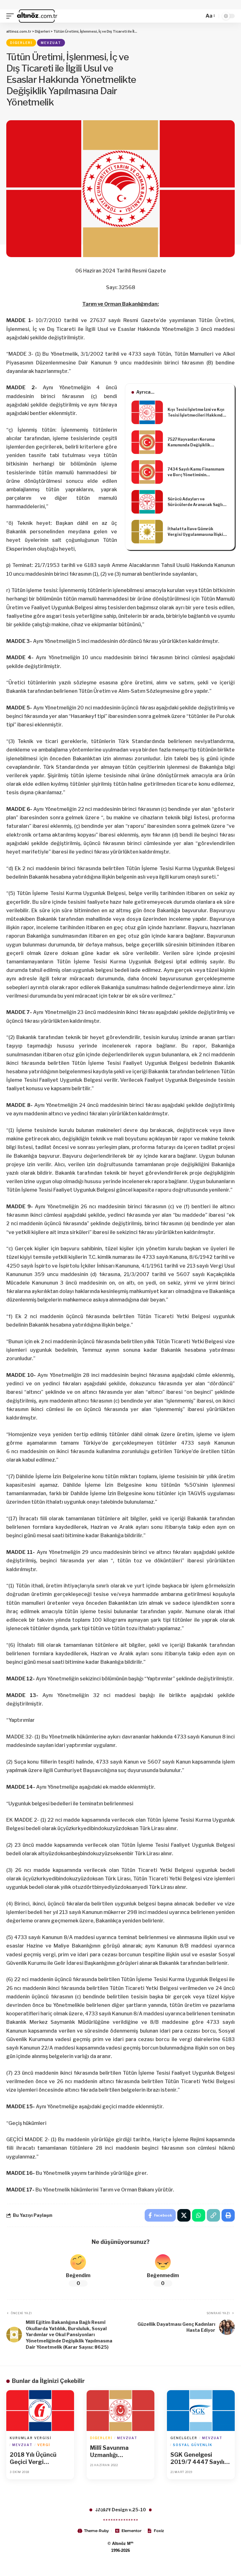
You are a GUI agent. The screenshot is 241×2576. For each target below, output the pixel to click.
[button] (12, 16)
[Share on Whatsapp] (199, 2215)
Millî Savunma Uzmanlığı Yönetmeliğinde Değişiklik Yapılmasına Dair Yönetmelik (113, 2452)
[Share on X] (184, 2215)
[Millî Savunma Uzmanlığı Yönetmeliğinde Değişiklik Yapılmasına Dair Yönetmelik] (120, 2411)
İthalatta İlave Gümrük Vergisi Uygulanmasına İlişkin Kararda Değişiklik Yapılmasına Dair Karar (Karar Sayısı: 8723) (197, 532)
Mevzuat (51, 43)
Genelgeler (184, 2438)
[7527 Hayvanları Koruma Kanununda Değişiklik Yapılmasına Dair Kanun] (147, 442)
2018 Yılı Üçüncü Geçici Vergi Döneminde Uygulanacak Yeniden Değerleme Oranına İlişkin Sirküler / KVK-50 (40, 2459)
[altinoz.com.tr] (37, 16)
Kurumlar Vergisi (31, 2438)
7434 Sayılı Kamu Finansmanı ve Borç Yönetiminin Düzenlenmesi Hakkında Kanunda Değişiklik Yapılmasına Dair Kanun (196, 472)
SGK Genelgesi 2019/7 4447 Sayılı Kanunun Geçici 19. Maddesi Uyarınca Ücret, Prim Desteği (198, 2459)
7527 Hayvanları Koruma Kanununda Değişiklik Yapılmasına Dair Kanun (191, 442)
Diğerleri (21, 43)
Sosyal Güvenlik (193, 2445)
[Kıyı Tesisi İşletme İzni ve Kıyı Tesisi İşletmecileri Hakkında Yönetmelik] (147, 412)
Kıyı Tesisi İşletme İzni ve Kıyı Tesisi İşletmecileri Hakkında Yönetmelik (196, 413)
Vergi (44, 2445)
